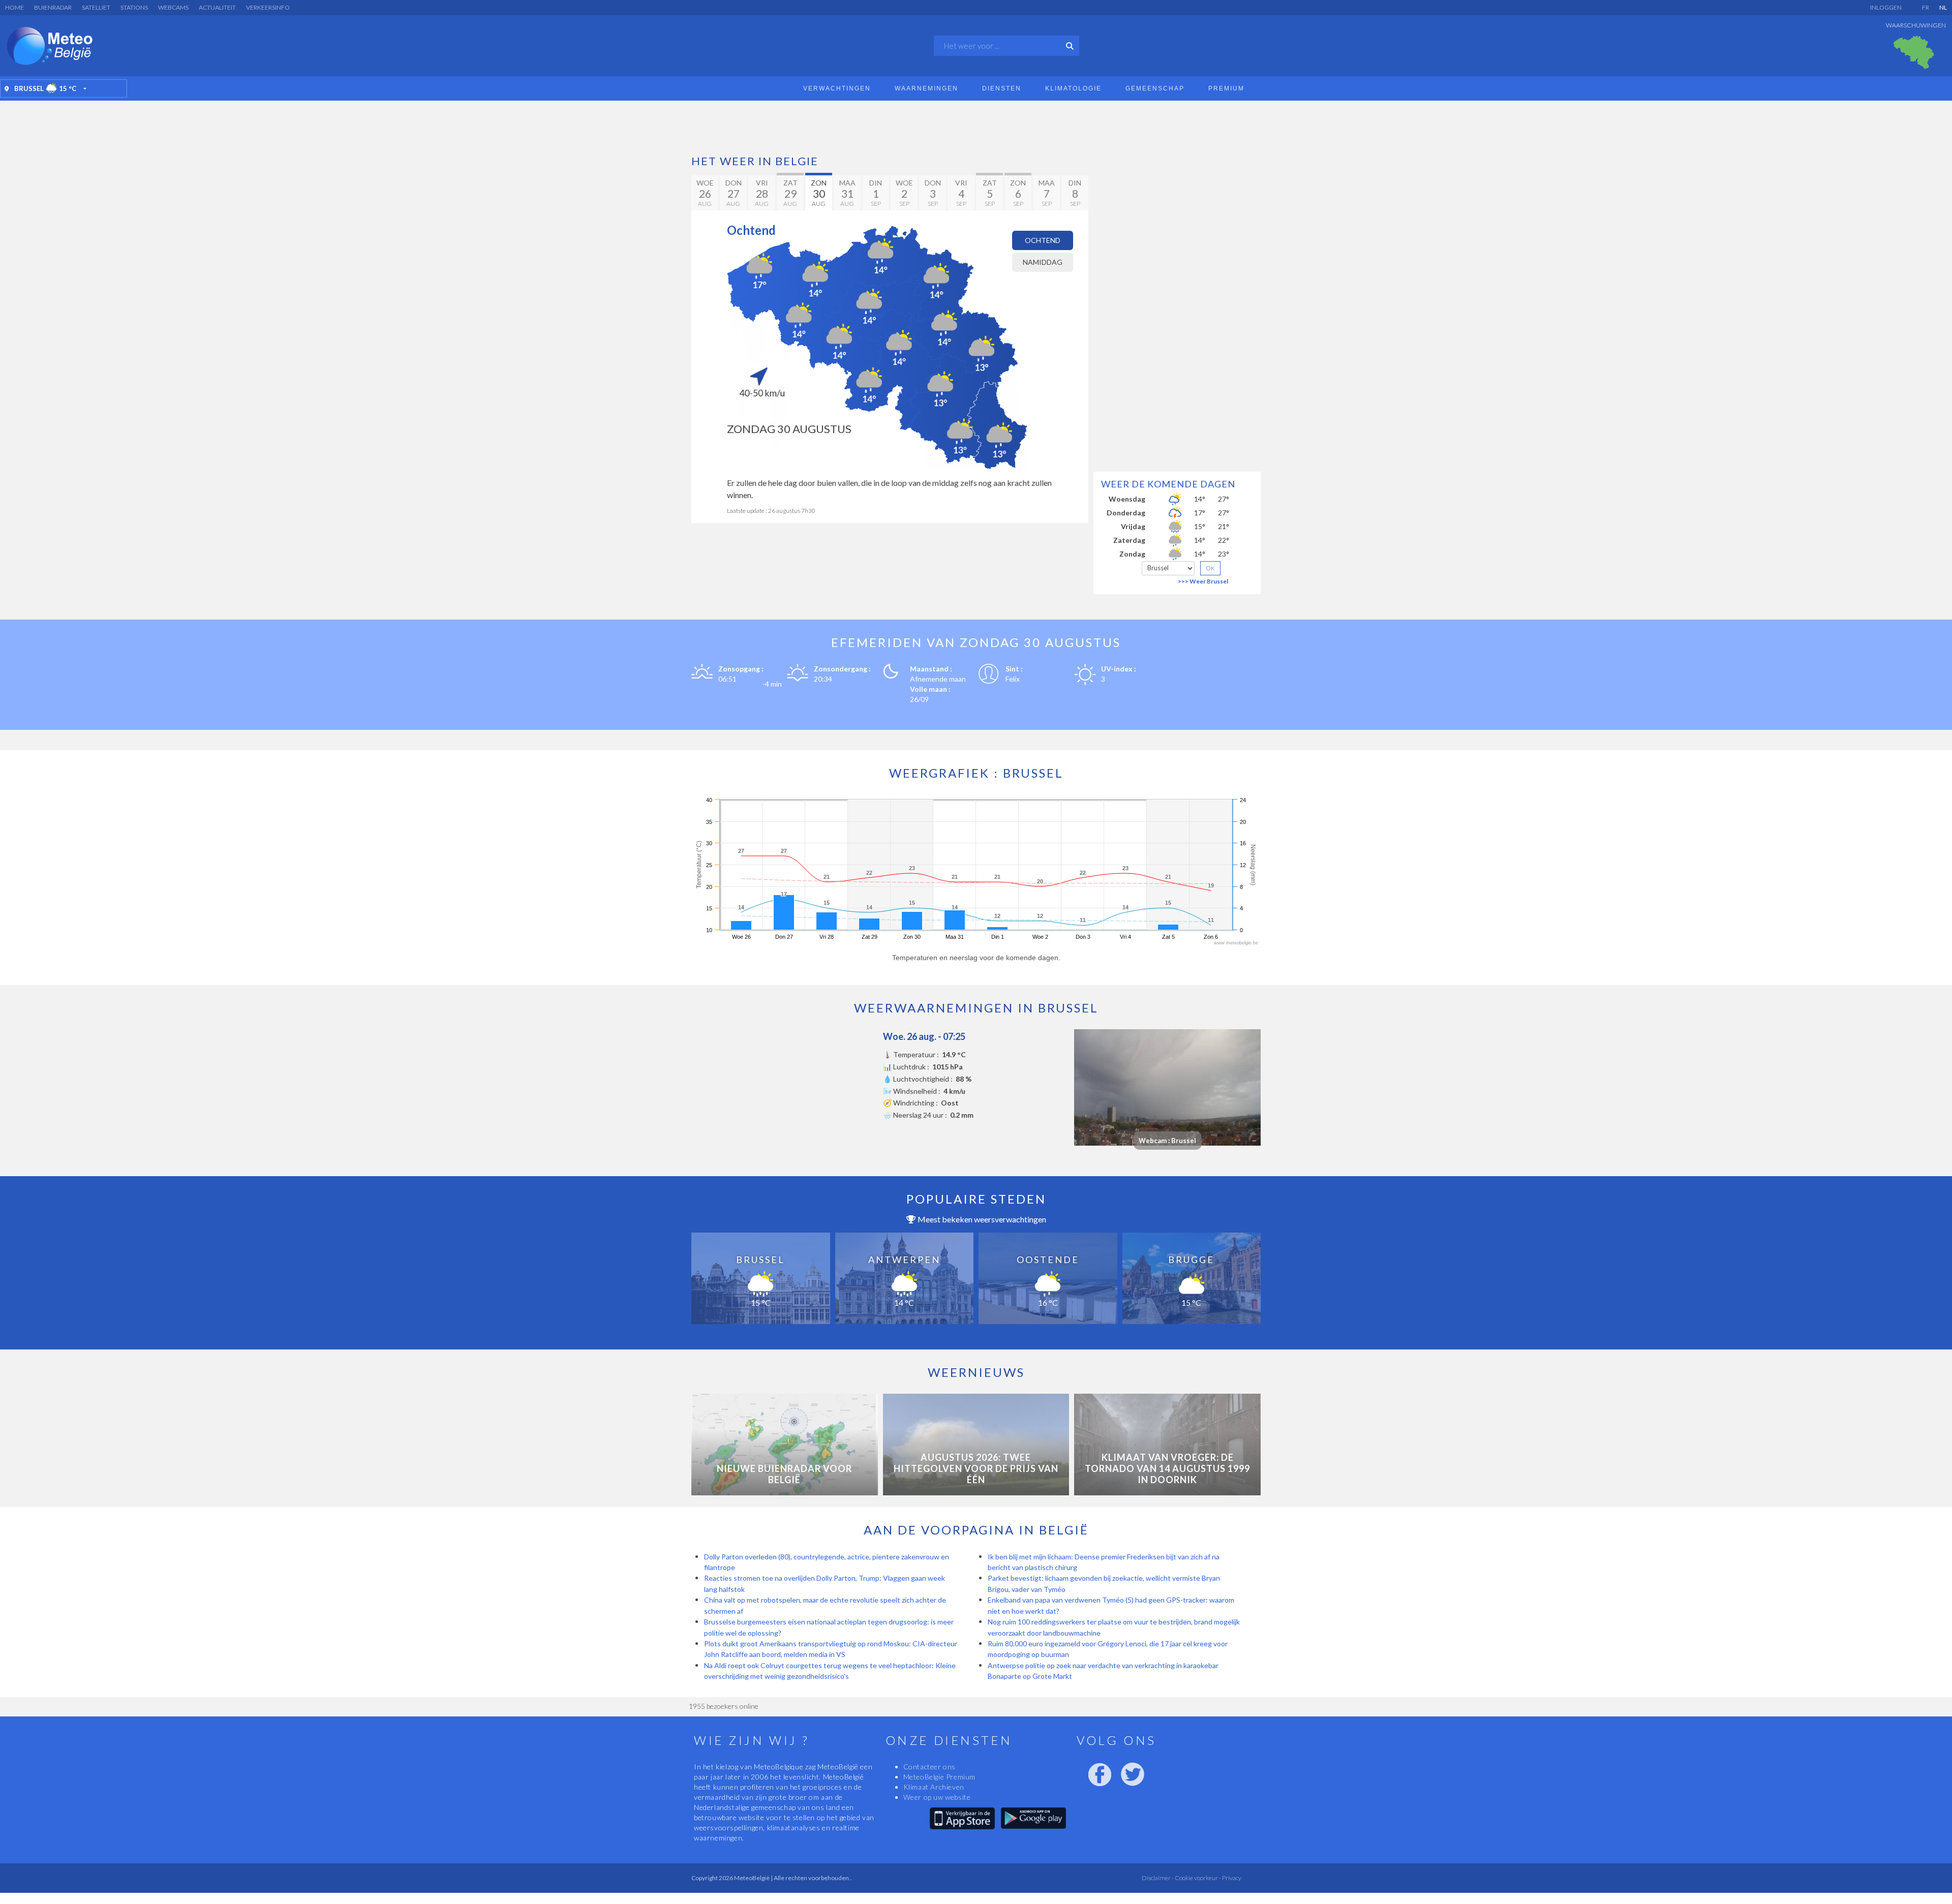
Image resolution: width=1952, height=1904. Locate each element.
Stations (134, 7)
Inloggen (1886, 7)
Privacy (1231, 1878)
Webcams (173, 7)
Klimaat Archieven (934, 1787)
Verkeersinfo (268, 7)
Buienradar (53, 7)
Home (14, 7)
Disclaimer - (1158, 1878)
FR (1926, 7)
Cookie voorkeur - (1197, 1878)
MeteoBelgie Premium (939, 1777)
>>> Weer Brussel (1203, 581)
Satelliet (96, 7)
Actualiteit (217, 7)
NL (1943, 7)
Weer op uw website (937, 1797)
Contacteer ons (929, 1767)
